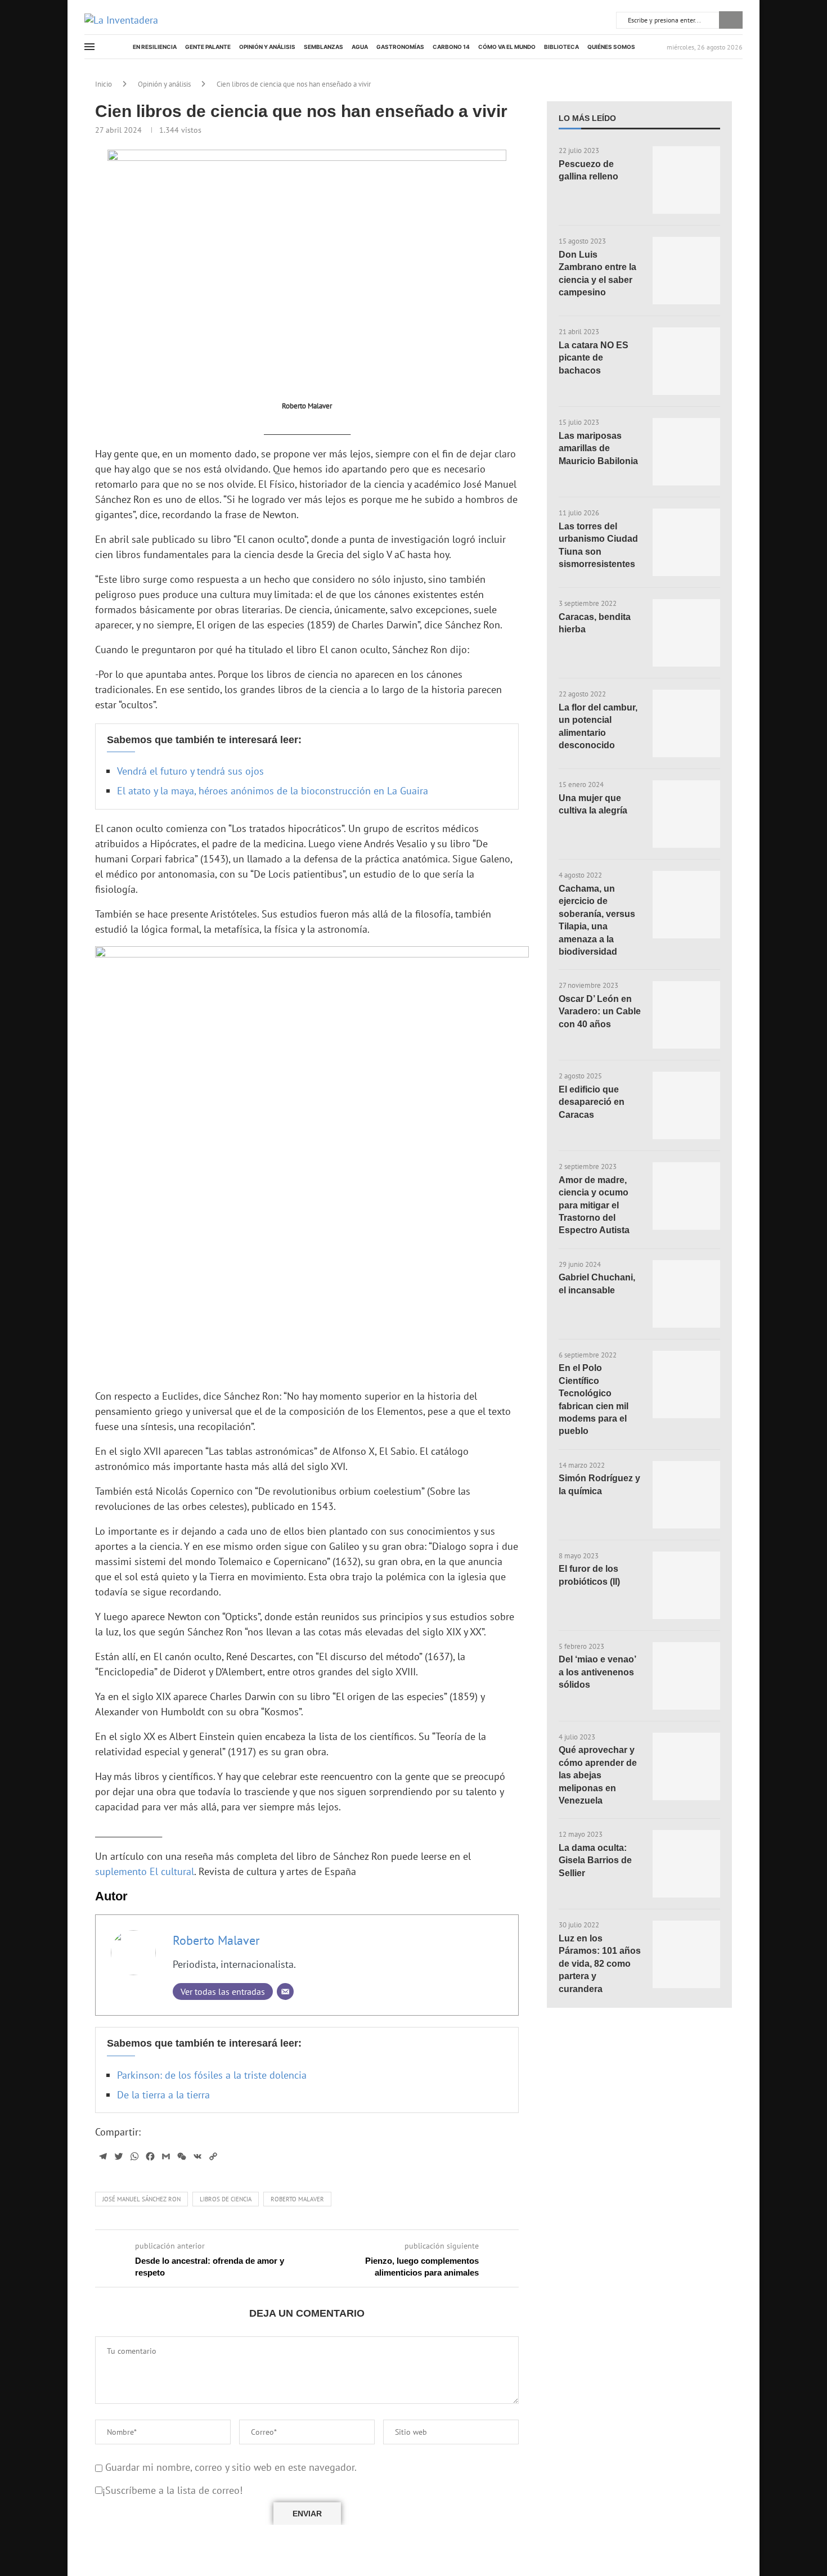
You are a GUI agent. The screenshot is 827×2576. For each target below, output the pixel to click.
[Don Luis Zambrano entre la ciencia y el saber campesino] (686, 271)
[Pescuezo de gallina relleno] (686, 180)
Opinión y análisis (267, 47)
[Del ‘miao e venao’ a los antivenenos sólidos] (686, 1676)
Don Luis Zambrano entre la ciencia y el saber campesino (597, 273)
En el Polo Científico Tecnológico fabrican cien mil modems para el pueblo (594, 1399)
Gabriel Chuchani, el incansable (597, 1283)
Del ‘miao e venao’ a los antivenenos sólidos (597, 1672)
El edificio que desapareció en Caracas (592, 1102)
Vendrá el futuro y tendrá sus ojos (190, 771)
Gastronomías (400, 47)
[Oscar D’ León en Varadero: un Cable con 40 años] (686, 1015)
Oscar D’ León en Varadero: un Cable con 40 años (600, 1011)
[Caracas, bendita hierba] (686, 633)
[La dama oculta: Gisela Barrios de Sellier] (686, 1864)
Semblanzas (323, 47)
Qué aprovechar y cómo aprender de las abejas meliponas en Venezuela (598, 1775)
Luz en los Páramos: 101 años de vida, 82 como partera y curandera (600, 1964)
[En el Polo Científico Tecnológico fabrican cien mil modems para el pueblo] (686, 1384)
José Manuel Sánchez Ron (141, 2199)
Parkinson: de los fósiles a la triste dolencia (212, 2075)
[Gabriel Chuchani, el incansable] (686, 1294)
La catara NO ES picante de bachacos (594, 358)
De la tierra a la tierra (163, 2095)
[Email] (285, 1991)
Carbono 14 (451, 47)
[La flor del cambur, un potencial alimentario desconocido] (686, 723)
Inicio (104, 84)
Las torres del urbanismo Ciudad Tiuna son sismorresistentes (598, 545)
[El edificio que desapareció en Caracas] (686, 1105)
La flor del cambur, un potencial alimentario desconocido (598, 726)
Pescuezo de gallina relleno (588, 170)
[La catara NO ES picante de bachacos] (686, 361)
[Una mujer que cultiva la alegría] (686, 814)
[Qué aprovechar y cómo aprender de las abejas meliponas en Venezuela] (686, 1766)
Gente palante (208, 47)
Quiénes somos (611, 47)
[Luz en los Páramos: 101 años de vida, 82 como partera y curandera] (686, 1954)
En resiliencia (155, 47)
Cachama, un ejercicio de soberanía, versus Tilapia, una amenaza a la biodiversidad (597, 920)
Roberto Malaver (216, 1940)
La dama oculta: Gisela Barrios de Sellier (595, 1860)
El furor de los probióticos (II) (589, 1575)
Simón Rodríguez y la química (599, 1484)
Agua (360, 47)
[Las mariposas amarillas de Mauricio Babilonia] (686, 452)
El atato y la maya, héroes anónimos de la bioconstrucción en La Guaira (273, 791)
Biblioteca (561, 47)
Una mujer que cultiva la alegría (593, 804)
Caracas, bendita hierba (595, 623)
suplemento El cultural (145, 1871)
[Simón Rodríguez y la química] (686, 1495)
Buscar (731, 20)
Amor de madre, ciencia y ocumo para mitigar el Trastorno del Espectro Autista (594, 1205)
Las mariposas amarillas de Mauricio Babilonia (598, 448)
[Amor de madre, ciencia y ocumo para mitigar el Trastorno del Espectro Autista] (686, 1196)
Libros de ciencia (226, 2199)
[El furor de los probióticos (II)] (686, 1585)
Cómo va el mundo (507, 47)
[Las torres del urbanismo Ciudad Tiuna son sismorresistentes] (686, 542)
